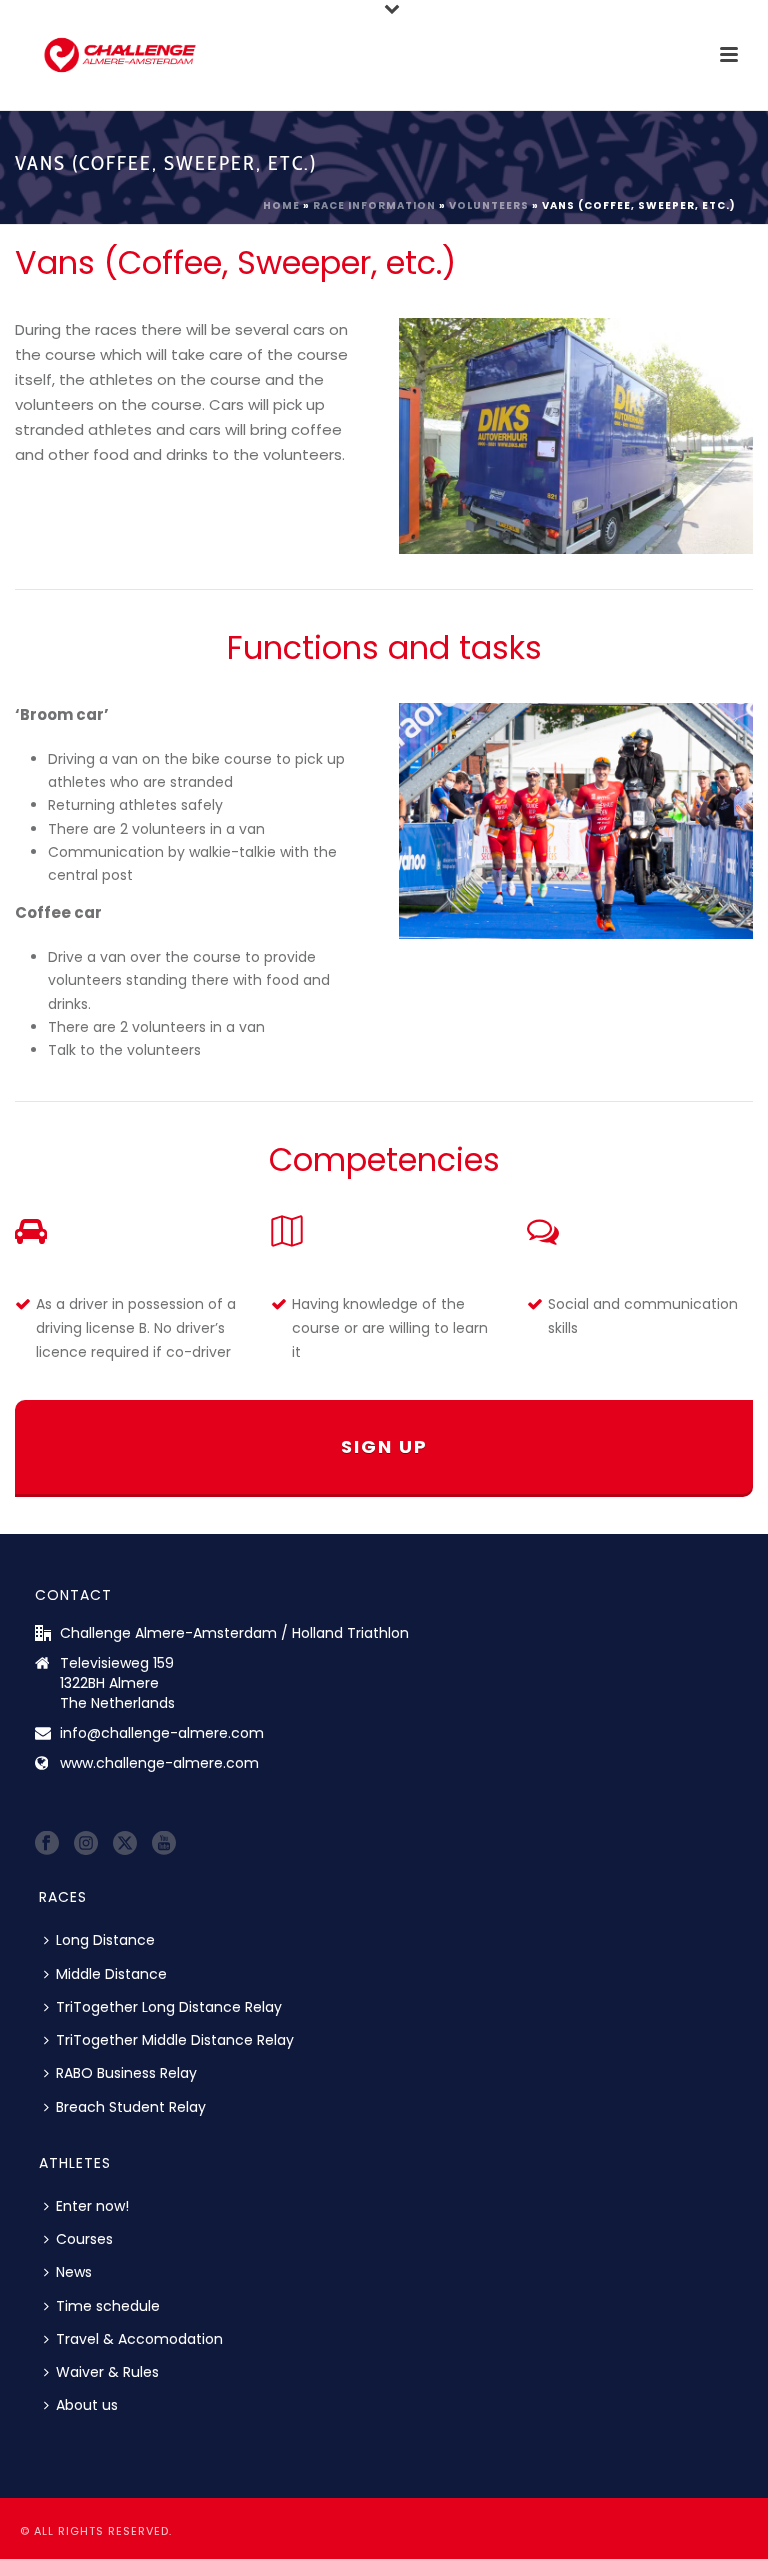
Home (281, 205)
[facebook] (47, 1844)
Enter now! (92, 2206)
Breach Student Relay (131, 2107)
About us (87, 2405)
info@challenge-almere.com (162, 1733)
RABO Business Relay (126, 2073)
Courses (84, 2239)
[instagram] (86, 1844)
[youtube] (164, 1844)
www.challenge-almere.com (159, 1763)
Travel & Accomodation (139, 2339)
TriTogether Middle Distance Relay (175, 2040)
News (74, 2272)
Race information (374, 205)
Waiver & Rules (107, 2372)
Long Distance (105, 1940)
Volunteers (489, 205)
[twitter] (125, 1844)
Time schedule (108, 2306)
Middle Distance (111, 1974)
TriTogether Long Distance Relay (169, 2007)
